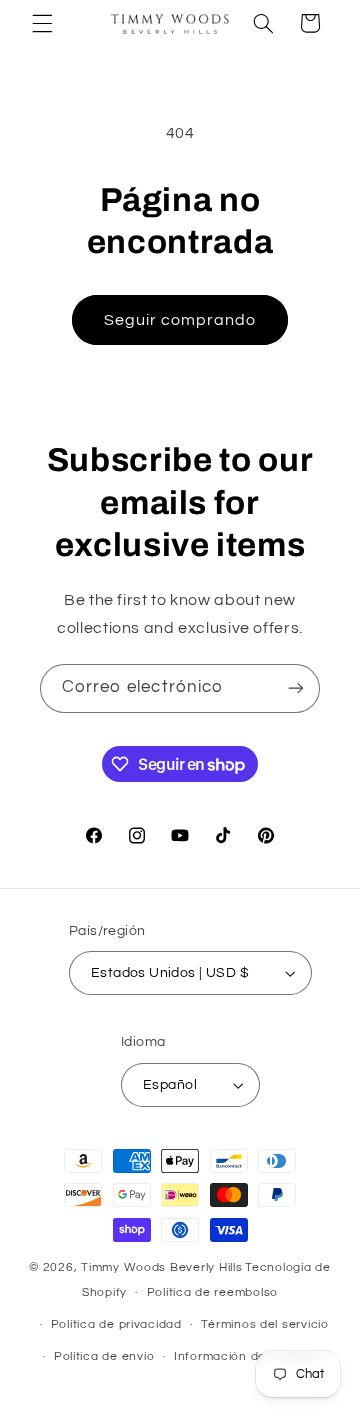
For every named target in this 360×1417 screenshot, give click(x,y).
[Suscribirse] (296, 688)
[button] (42, 23)
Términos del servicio (264, 1324)
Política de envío (104, 1356)
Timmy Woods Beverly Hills (161, 1267)
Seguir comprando (180, 320)
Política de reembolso (212, 1292)
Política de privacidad (116, 1324)
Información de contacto (250, 1356)
